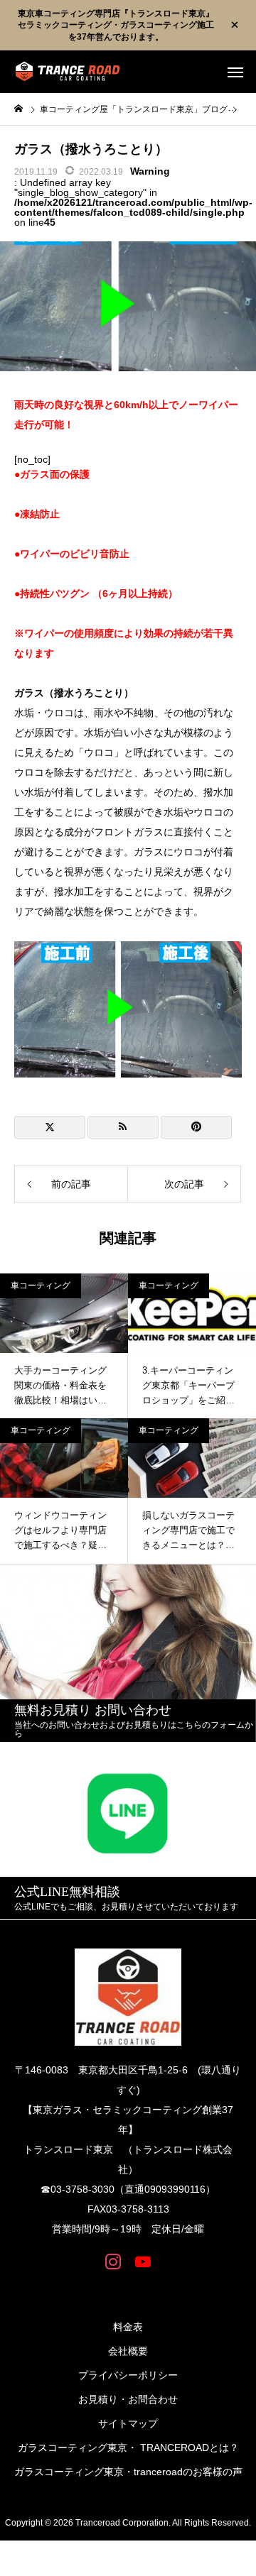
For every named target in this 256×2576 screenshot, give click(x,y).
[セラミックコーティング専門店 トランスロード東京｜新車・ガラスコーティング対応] (68, 72)
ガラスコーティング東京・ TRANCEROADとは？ (128, 2448)
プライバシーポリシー (128, 2375)
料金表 (128, 2327)
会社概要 (128, 2351)
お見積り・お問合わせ (128, 2399)
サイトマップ (128, 2423)
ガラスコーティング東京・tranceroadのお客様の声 (128, 2472)
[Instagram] (113, 2261)
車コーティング (41, 1286)
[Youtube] (143, 2261)
